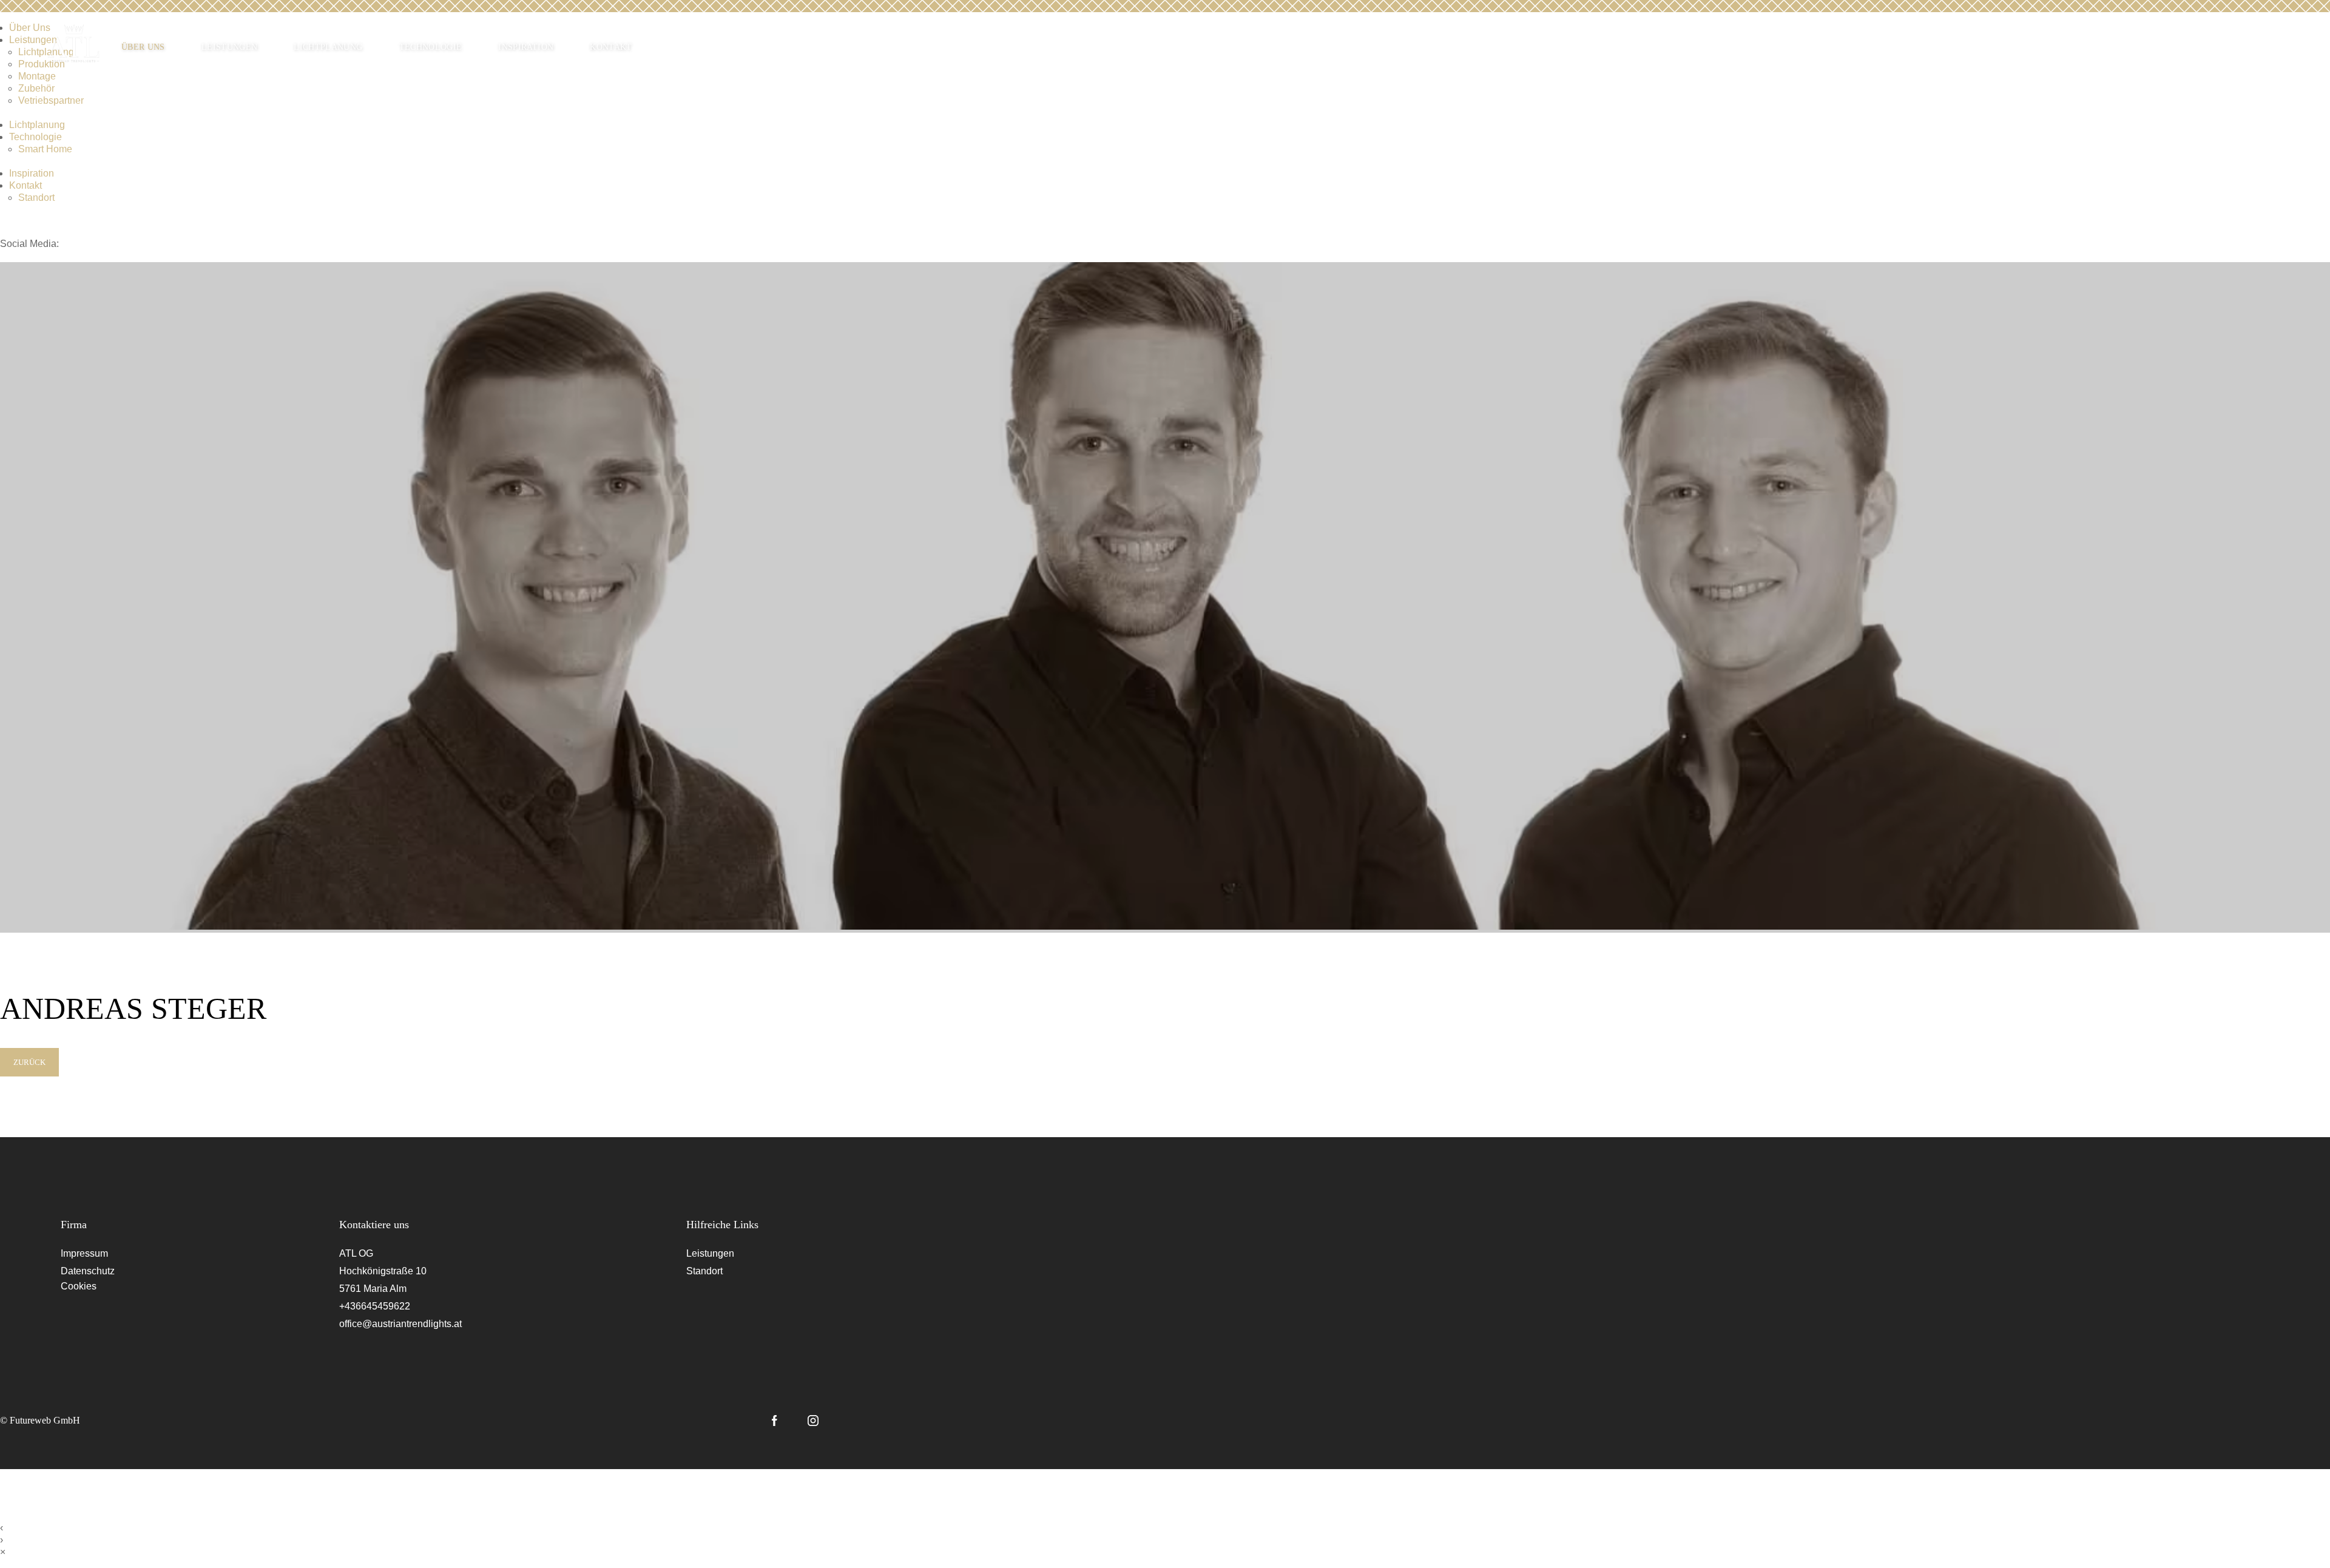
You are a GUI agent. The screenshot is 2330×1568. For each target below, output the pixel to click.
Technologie (431, 47)
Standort (36, 198)
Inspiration (526, 47)
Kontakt (611, 47)
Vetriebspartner (51, 100)
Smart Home (45, 149)
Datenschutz (88, 1271)
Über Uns (143, 47)
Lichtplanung (328, 47)
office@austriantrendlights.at (400, 1324)
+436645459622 (375, 1306)
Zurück (29, 1062)
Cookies (79, 1286)
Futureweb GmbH (45, 1420)
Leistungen (230, 47)
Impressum (84, 1253)
